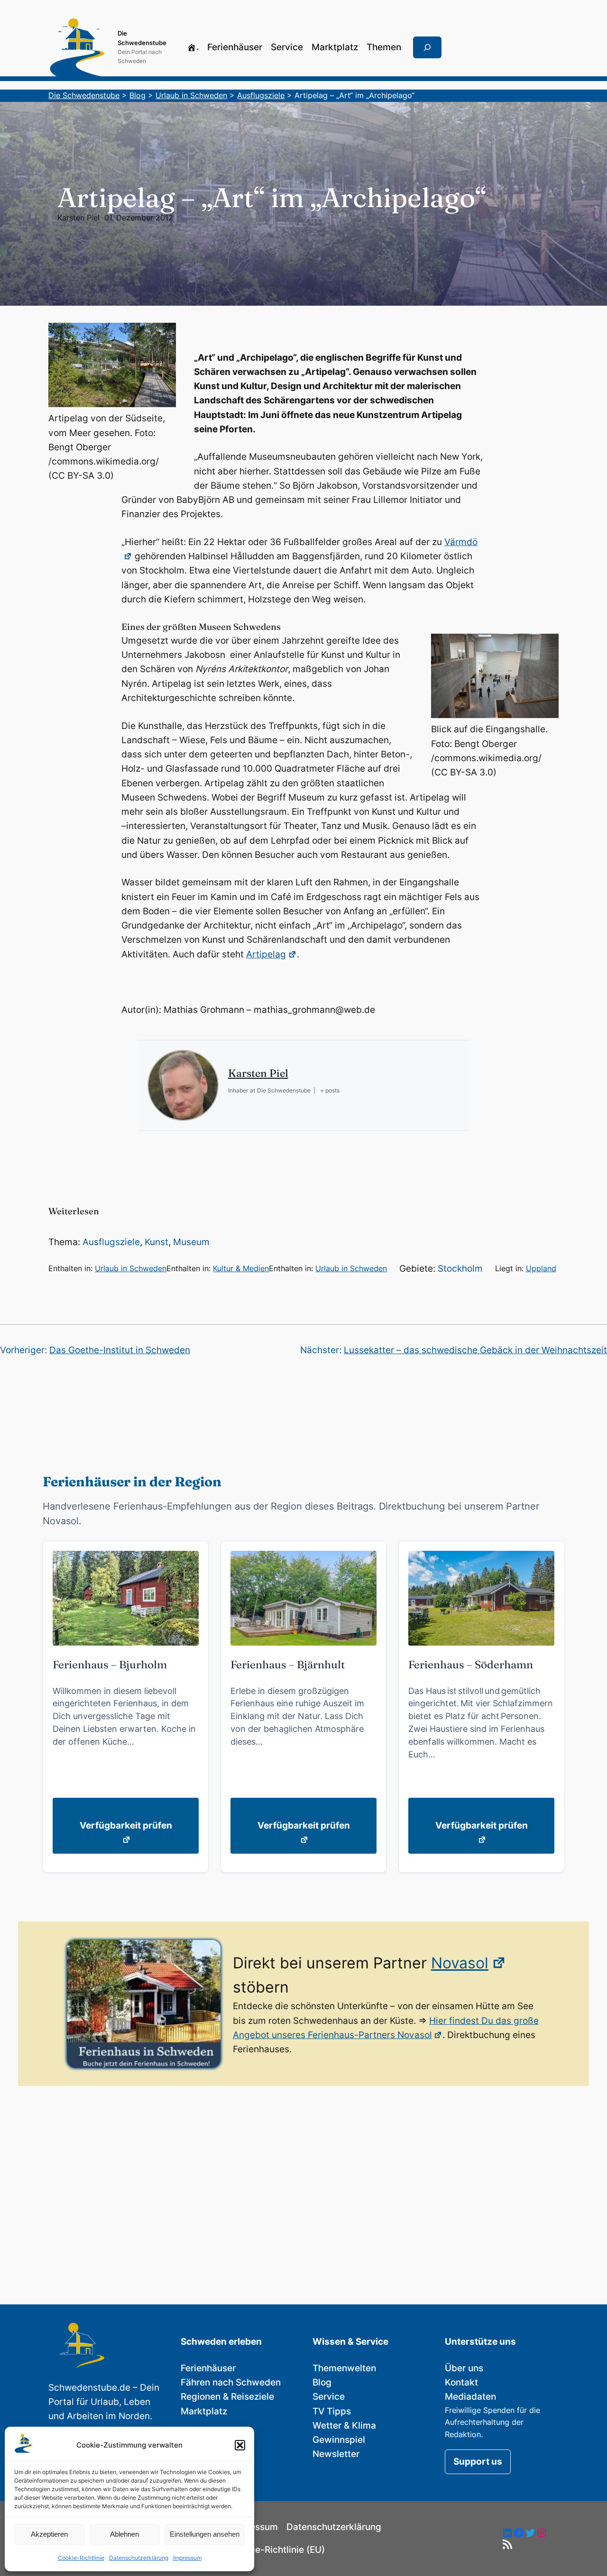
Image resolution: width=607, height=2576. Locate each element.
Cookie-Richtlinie (81, 2558)
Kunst (156, 1242)
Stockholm (460, 1269)
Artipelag (266, 954)
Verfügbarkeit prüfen (126, 1825)
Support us (478, 2462)
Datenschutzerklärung (139, 2558)
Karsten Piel (78, 218)
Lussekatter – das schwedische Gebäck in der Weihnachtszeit (475, 1350)
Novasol (460, 1963)
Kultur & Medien (241, 1268)
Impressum (187, 2558)
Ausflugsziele (111, 1242)
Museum (191, 1242)
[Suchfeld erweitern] (427, 47)
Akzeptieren (49, 2534)
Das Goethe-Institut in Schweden (120, 1350)
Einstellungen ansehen (205, 2534)
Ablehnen (124, 2534)
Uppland (541, 1268)
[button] (240, 2445)
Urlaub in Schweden (131, 1268)
